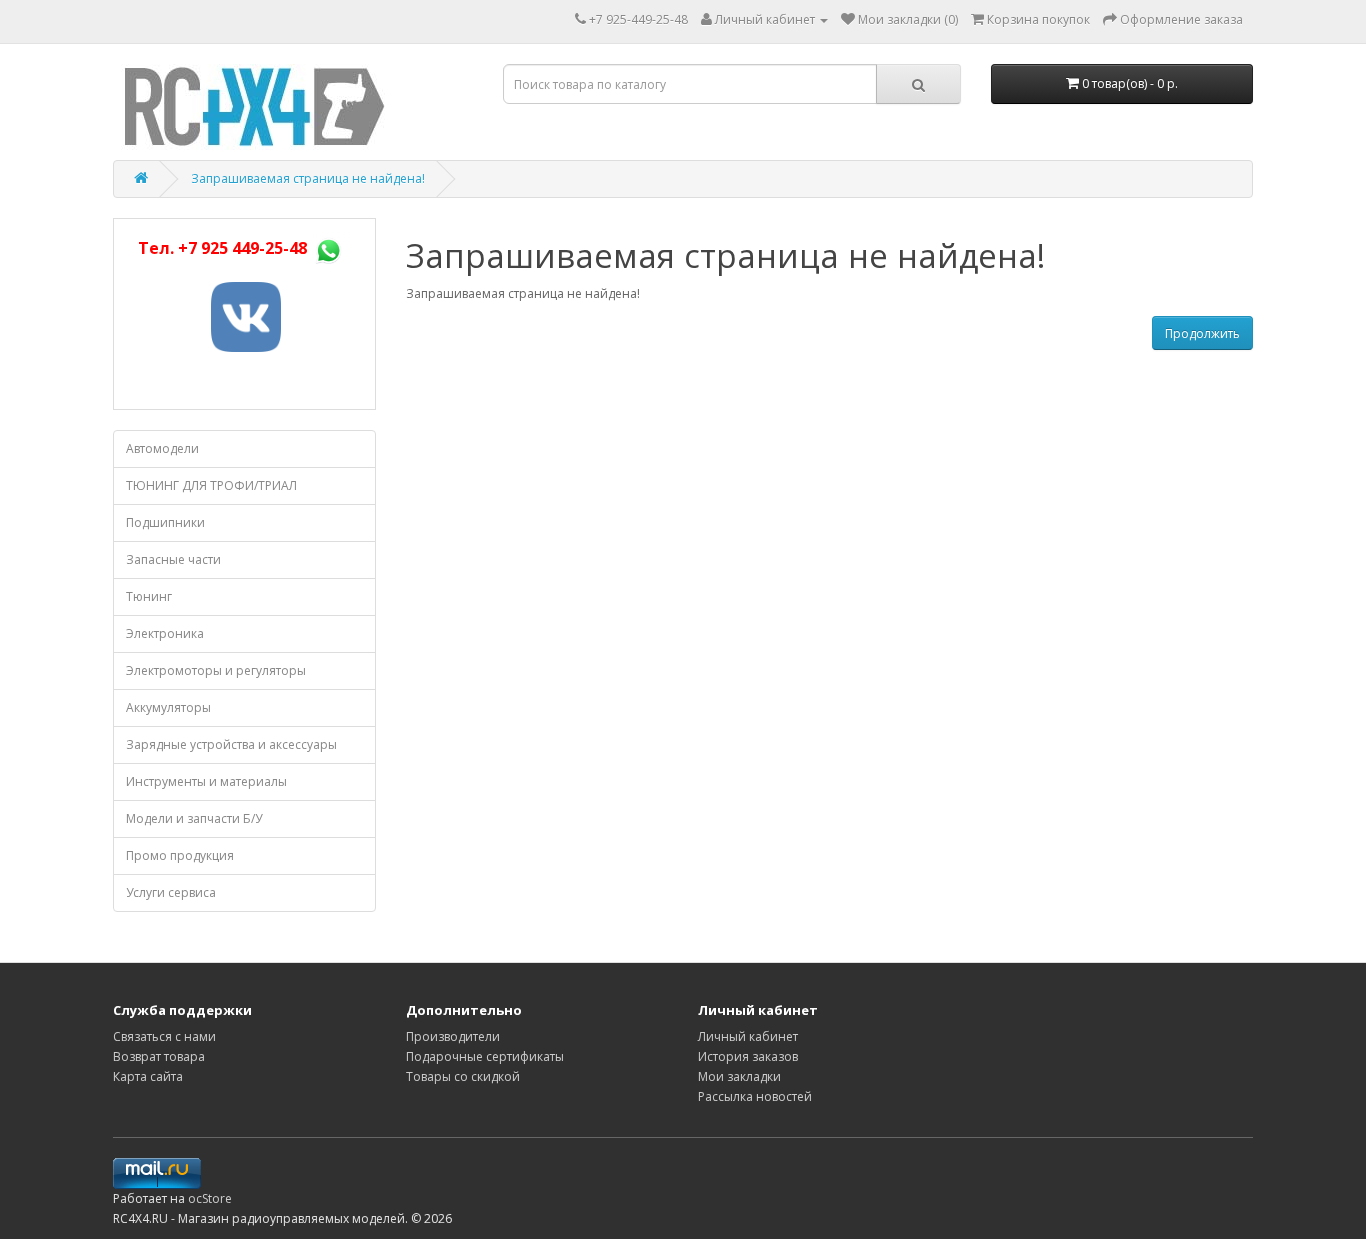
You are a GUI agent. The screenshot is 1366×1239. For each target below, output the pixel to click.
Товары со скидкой (463, 1076)
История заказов (748, 1056)
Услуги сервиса (171, 892)
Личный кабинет (748, 1036)
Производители (453, 1036)
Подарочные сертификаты (485, 1056)
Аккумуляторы (168, 707)
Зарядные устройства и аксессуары (231, 744)
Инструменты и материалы (206, 781)
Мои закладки (739, 1076)
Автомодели (162, 448)
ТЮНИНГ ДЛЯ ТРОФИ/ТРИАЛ (211, 485)
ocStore (210, 1198)
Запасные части (173, 559)
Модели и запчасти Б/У (194, 818)
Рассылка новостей (755, 1096)
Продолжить (1202, 333)
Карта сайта (148, 1076)
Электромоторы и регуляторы (216, 670)
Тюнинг (149, 596)
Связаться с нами (164, 1036)
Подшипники (165, 522)
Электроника (165, 633)
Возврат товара (159, 1056)
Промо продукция (180, 855)
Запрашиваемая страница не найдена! (308, 178)
